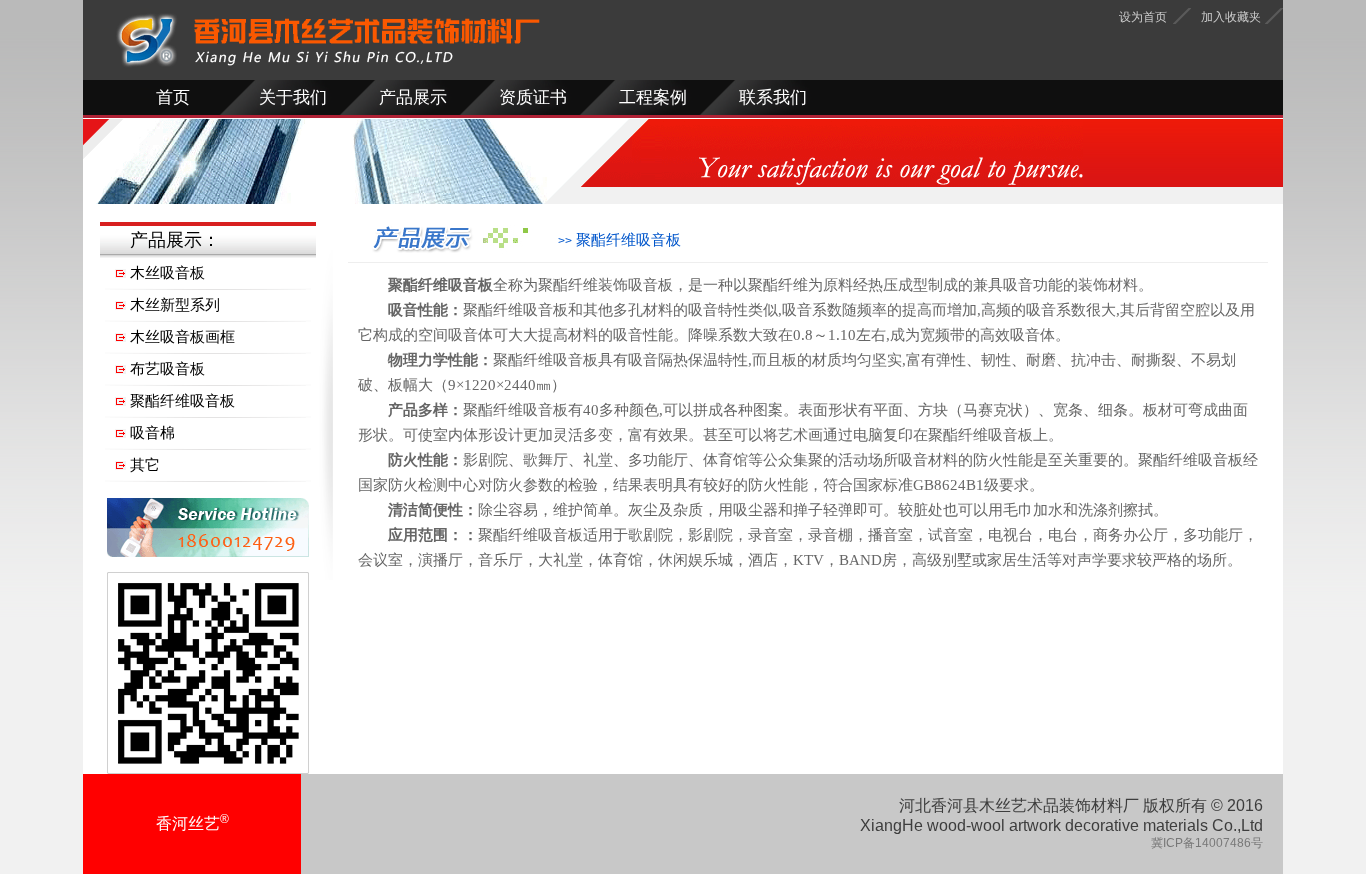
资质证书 (533, 97)
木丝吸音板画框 (182, 336)
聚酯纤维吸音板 (182, 400)
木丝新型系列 (175, 304)
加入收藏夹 (1231, 17)
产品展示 (413, 97)
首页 (173, 97)
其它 (145, 464)
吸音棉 (152, 432)
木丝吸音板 (167, 272)
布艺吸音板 (167, 368)
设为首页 (1143, 17)
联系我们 (773, 97)
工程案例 (653, 97)
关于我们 (293, 97)
